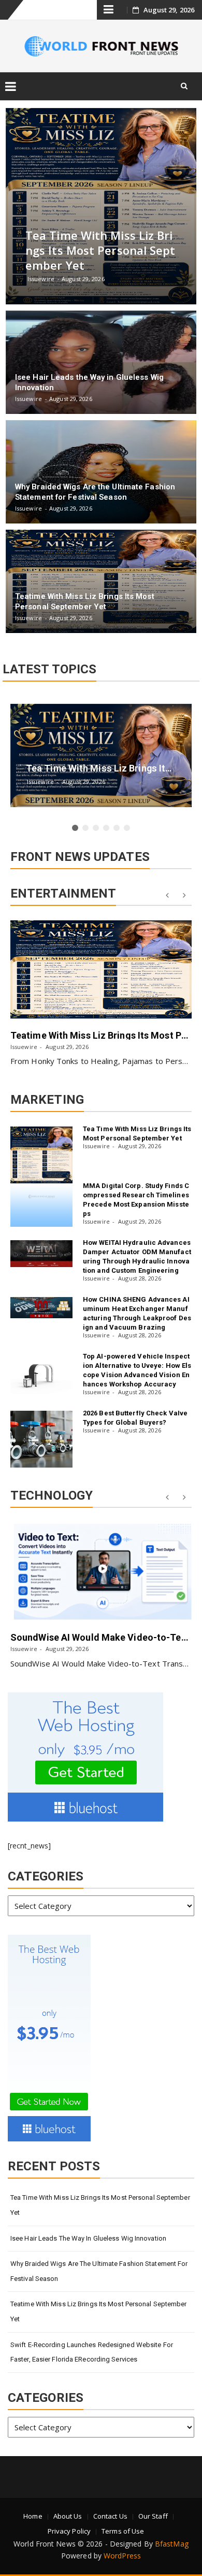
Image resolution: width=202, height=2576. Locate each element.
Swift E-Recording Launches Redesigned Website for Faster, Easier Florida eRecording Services (92, 2352)
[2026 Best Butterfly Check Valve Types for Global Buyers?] (41, 1439)
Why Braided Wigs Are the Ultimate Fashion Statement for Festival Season (99, 2271)
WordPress (122, 2556)
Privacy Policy (69, 2531)
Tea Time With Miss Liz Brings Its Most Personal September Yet (100, 2205)
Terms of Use (123, 2531)
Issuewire (24, 1047)
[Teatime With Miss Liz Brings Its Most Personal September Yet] (101, 969)
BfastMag (172, 2544)
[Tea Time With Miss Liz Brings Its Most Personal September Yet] (41, 1155)
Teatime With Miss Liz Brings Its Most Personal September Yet (99, 2311)
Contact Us (110, 2516)
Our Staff (153, 2516)
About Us (68, 2516)
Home (33, 2516)
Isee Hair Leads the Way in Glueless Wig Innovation (88, 2238)
